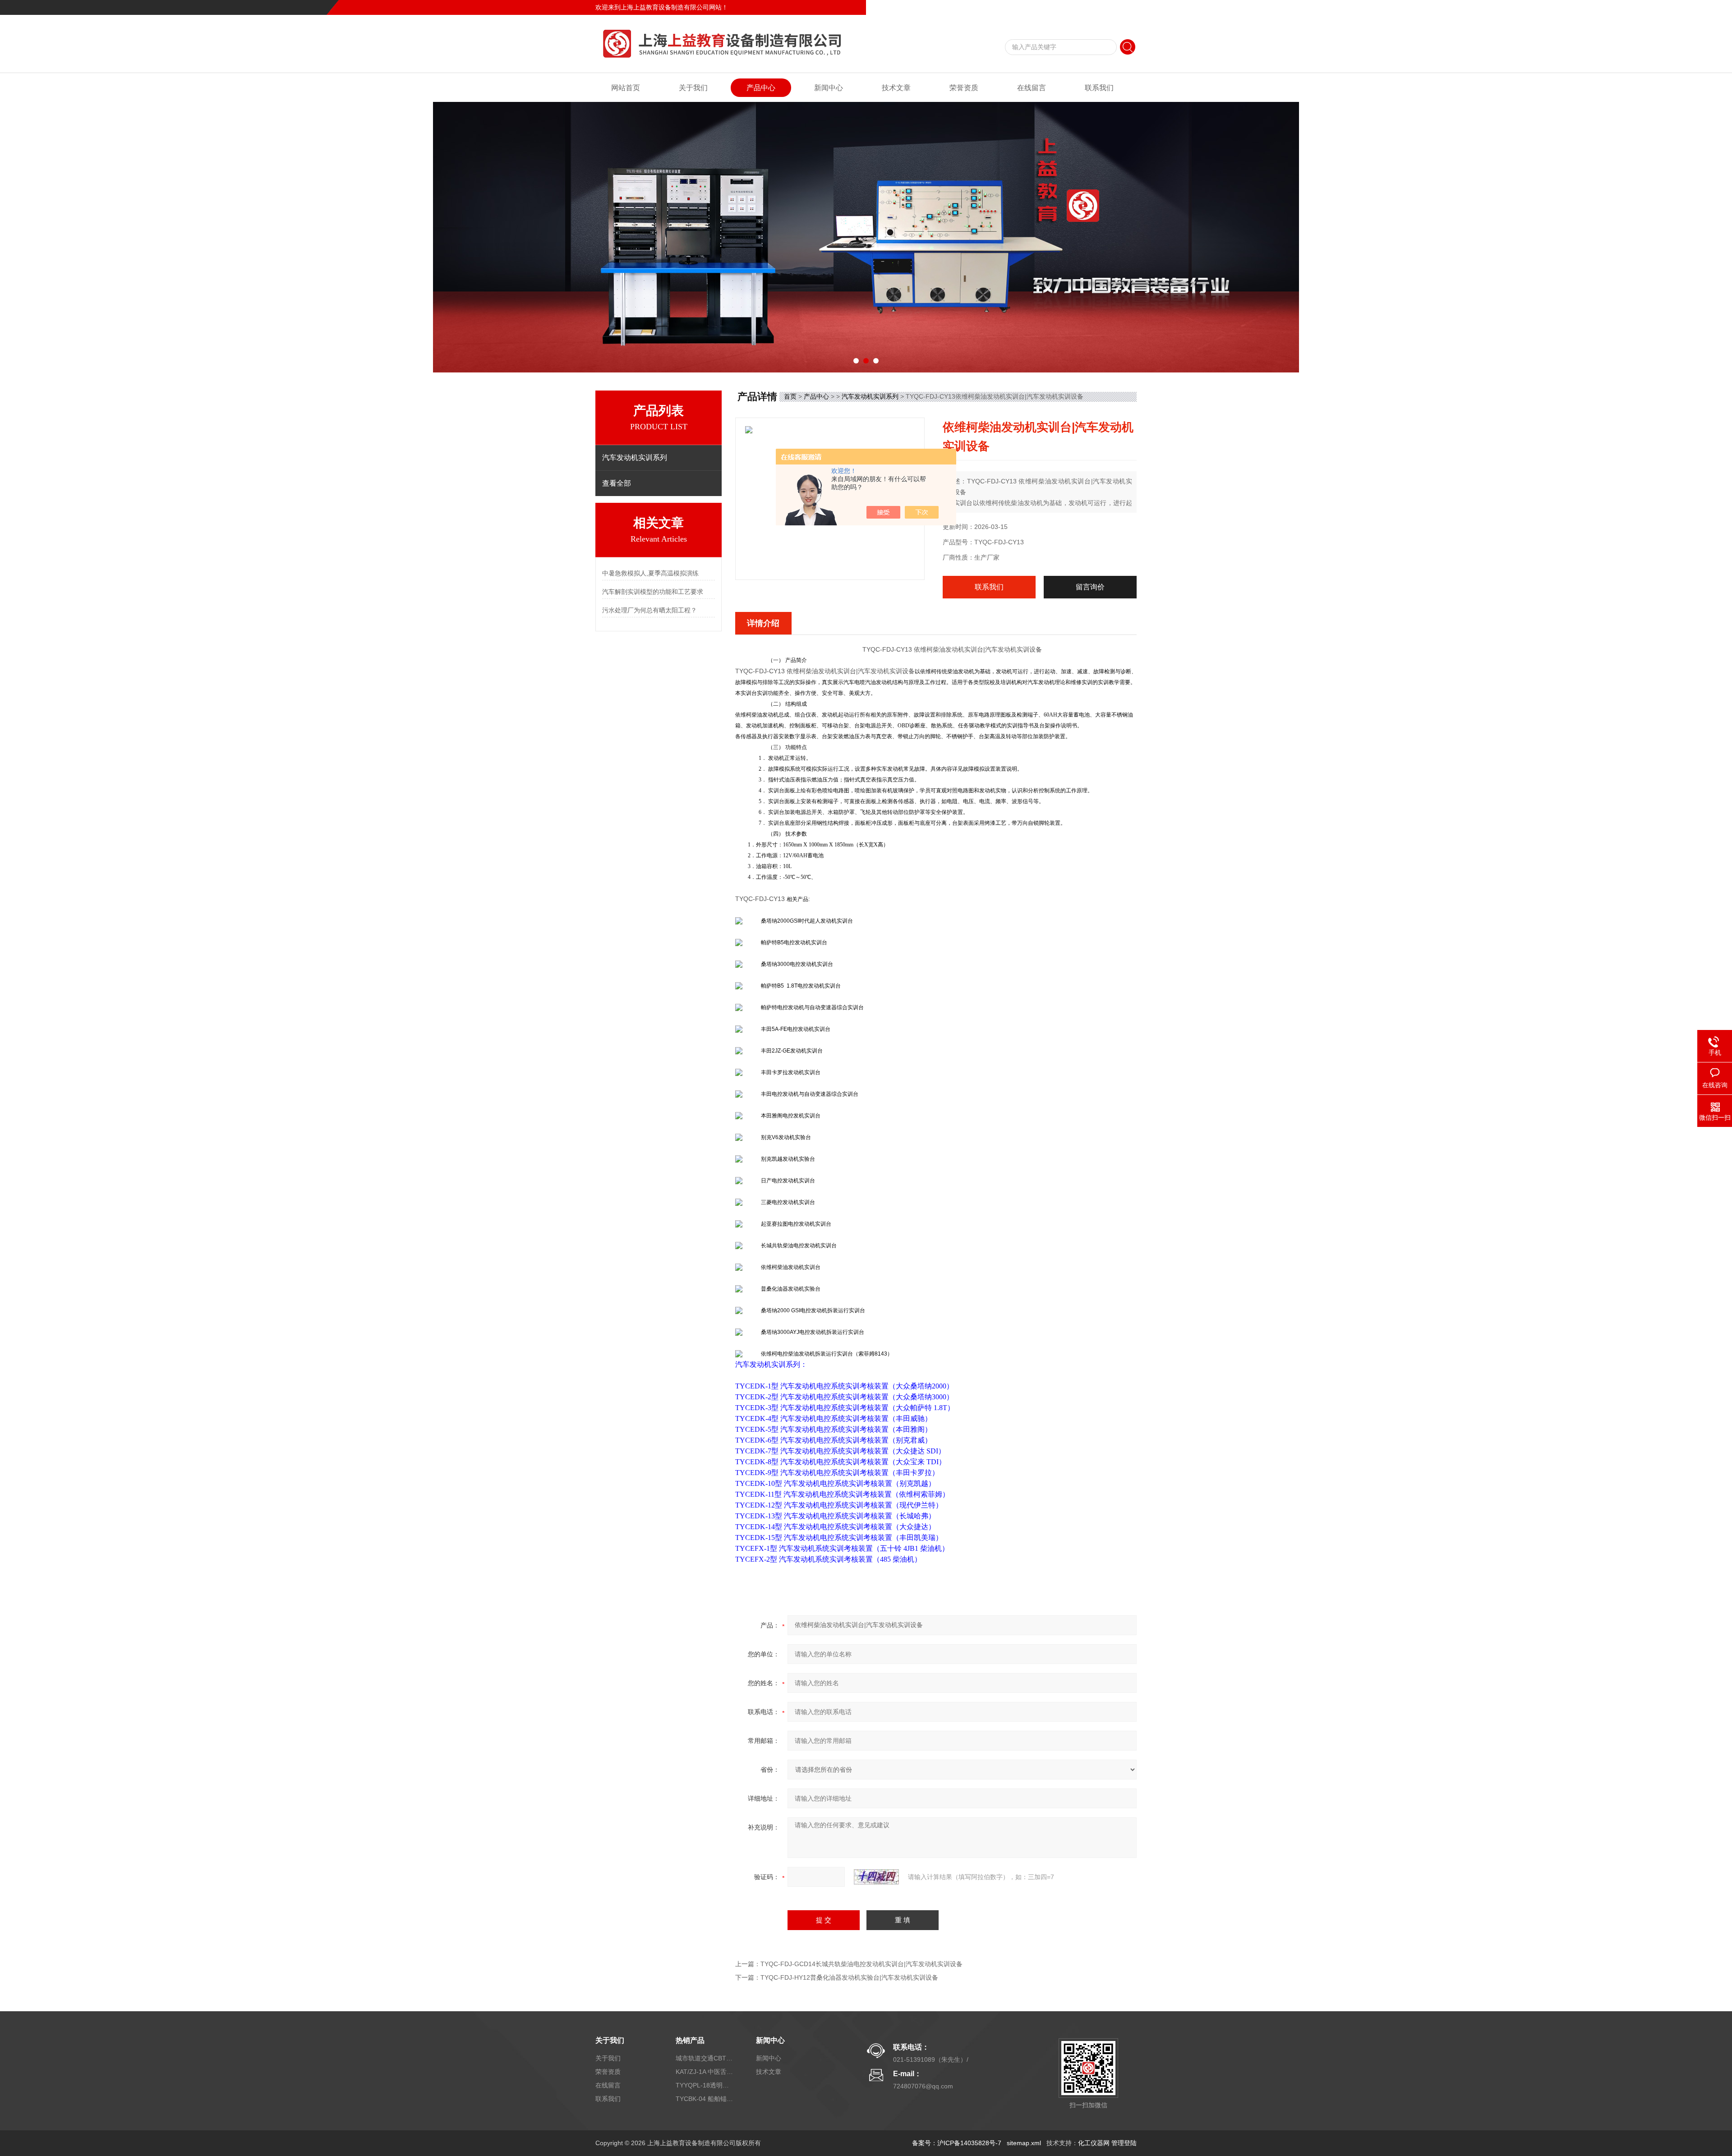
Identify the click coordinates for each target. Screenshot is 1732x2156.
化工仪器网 (1094, 2143)
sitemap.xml (1024, 2143)
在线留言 (1093, 7)
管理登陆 (1124, 2143)
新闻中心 (829, 88)
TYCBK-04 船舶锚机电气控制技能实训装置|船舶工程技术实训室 (705, 2099)
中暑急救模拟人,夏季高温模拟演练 (650, 573)
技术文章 (896, 88)
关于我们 (693, 88)
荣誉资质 (964, 88)
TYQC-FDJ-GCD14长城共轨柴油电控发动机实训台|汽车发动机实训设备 (861, 1964)
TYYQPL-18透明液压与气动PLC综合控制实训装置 (705, 2085)
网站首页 (626, 88)
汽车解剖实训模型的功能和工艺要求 (653, 592)
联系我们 (1124, 7)
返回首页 (1063, 7)
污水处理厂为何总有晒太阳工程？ (649, 610)
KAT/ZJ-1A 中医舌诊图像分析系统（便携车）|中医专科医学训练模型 (705, 2072)
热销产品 (690, 2040)
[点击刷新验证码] (876, 1877)
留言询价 (1090, 587)
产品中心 (761, 88)
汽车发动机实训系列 (870, 396)
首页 (790, 396)
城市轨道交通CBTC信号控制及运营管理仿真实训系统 (705, 2058)
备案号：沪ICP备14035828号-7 (957, 2143)
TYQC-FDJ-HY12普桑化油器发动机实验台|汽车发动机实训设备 (849, 1977)
